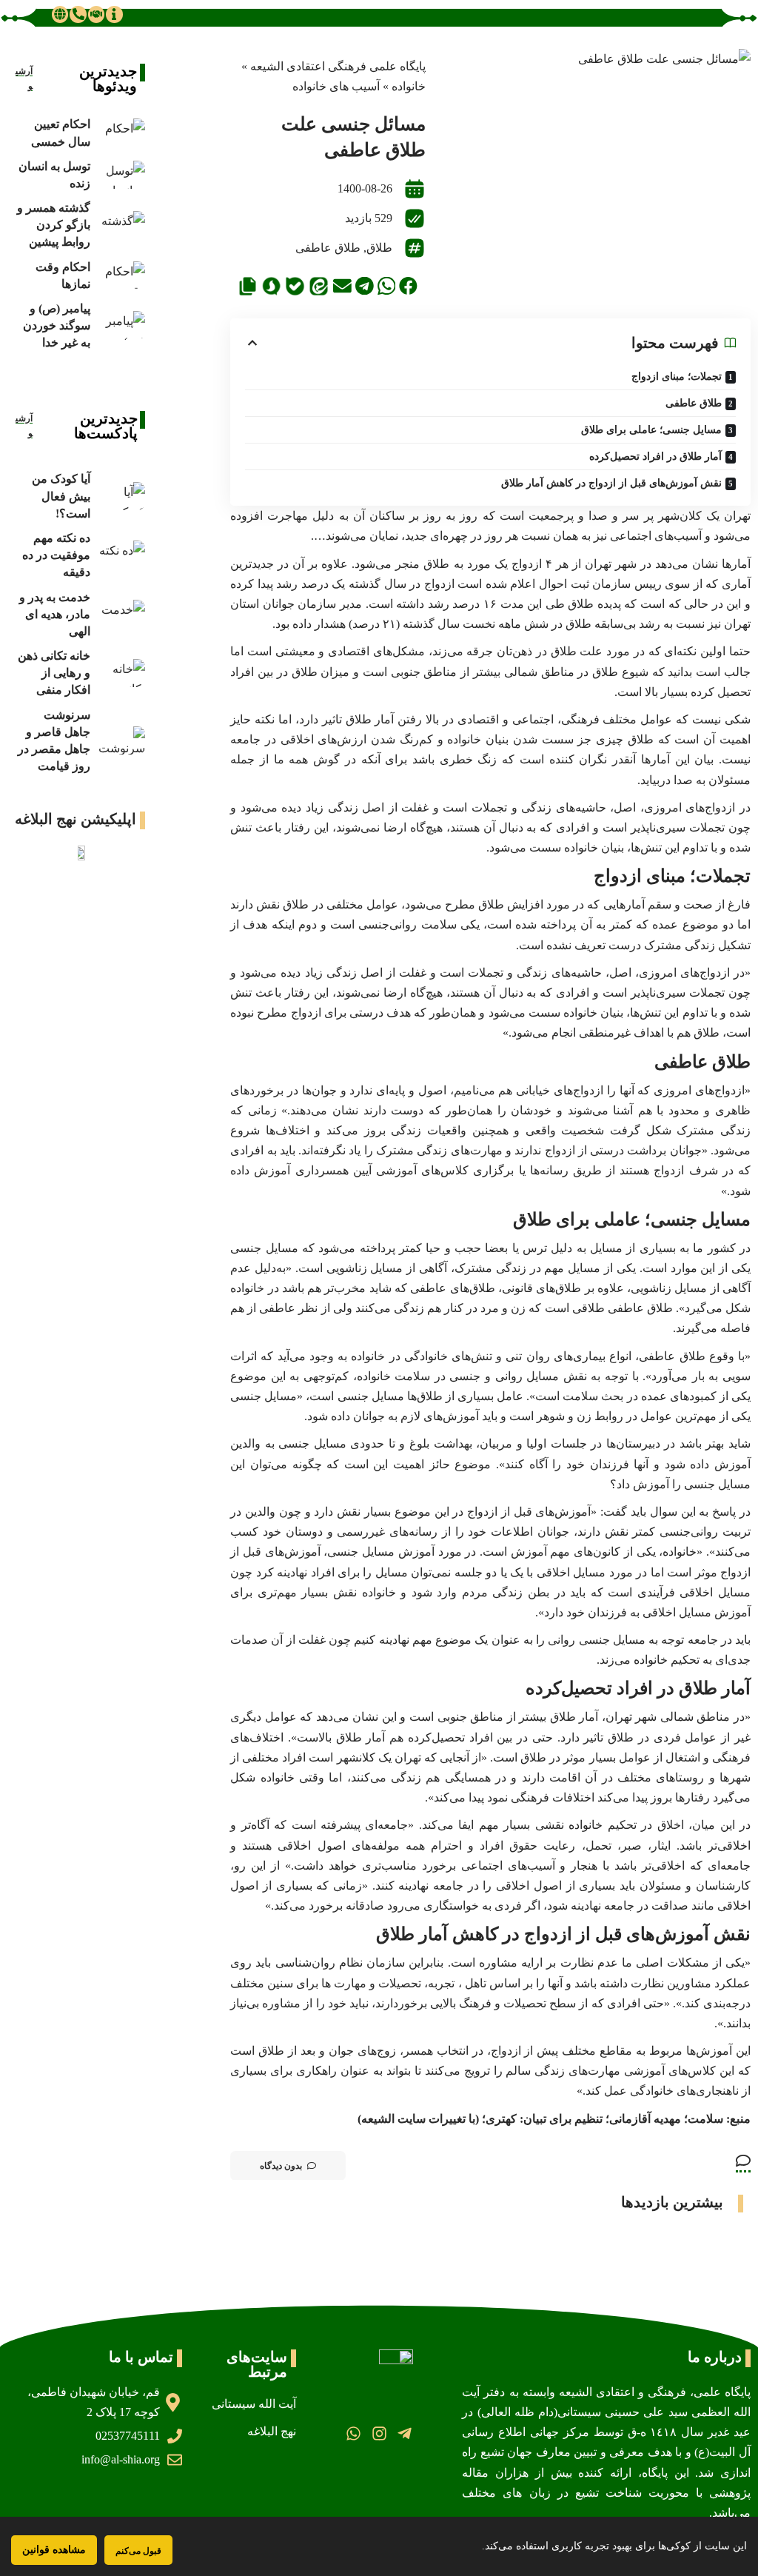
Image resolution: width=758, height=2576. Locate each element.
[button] (408, 286)
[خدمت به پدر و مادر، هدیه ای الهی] (121, 614)
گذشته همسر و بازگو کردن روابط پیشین (54, 225)
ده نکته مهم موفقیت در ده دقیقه (56, 555)
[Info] (114, 14)
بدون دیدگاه (281, 2166)
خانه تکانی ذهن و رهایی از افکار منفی (54, 673)
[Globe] (60, 14)
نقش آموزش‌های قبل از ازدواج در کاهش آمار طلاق (611, 483)
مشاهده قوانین (54, 2550)
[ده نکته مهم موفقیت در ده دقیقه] (121, 555)
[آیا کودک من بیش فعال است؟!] (121, 496)
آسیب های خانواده (336, 86)
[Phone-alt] (78, 14)
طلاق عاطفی (328, 248)
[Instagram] (379, 2433)
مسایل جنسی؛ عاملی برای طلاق (651, 430)
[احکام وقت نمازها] (121, 276)
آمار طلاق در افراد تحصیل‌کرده (655, 456)
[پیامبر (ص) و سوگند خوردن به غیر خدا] (121, 325)
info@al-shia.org (121, 2459)
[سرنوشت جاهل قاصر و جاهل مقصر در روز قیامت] (121, 741)
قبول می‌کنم (138, 2550)
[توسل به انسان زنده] (121, 175)
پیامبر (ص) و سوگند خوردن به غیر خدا (57, 325)
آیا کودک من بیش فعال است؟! (61, 496)
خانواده (409, 86)
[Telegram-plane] (405, 2433)
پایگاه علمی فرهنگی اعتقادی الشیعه (338, 66)
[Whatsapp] (353, 2433)
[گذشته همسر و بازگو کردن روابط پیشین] (121, 225)
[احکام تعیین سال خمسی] (121, 133)
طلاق (379, 248)
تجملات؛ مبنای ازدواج (677, 377)
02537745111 (128, 2436)
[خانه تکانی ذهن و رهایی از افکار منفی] (121, 673)
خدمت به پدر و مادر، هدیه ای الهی (55, 614)
